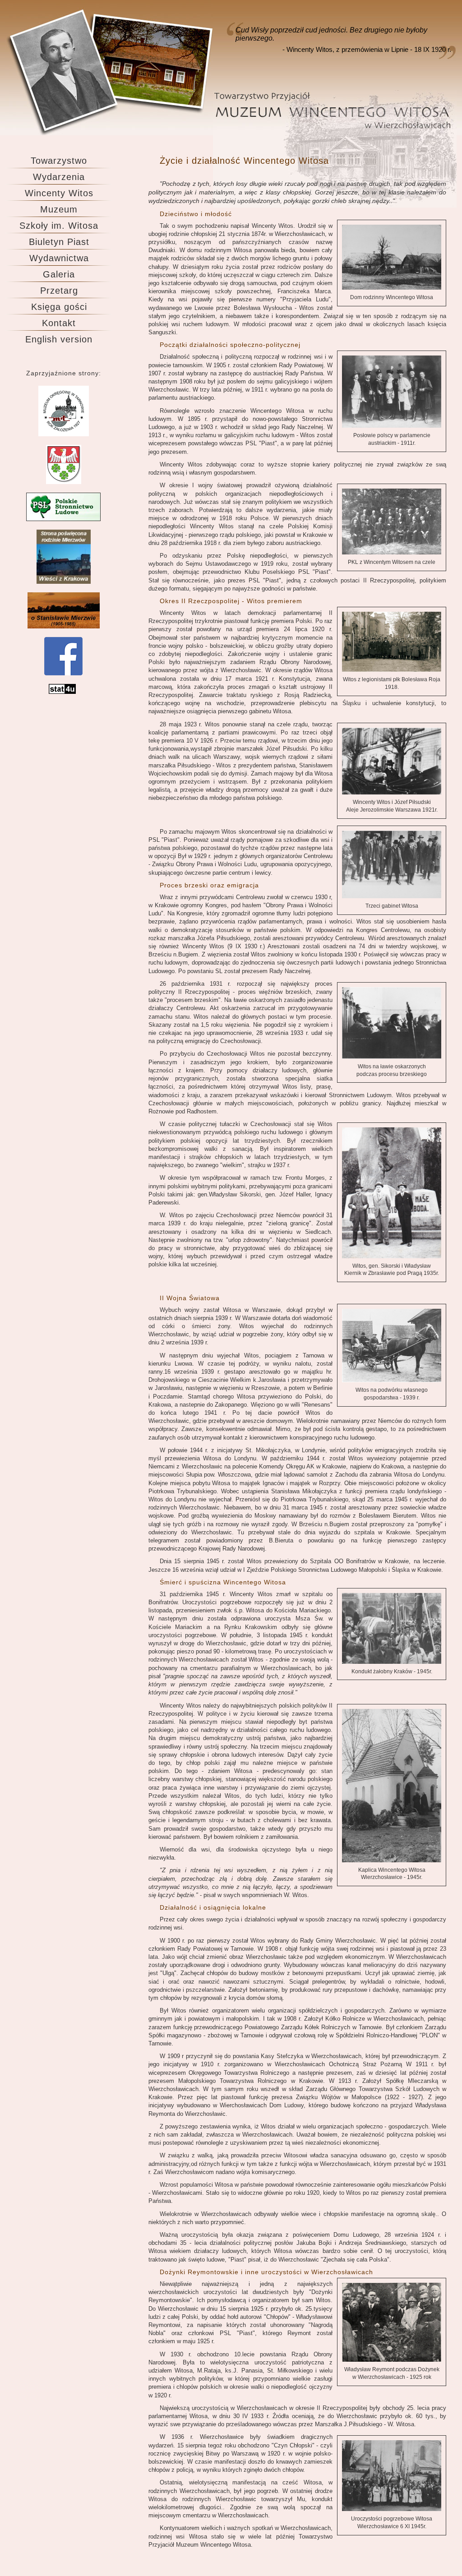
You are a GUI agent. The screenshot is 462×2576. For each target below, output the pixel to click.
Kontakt (59, 323)
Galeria (59, 274)
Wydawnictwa (59, 258)
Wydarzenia (59, 177)
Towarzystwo (59, 161)
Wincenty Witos (59, 193)
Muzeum (59, 209)
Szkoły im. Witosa (59, 226)
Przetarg (59, 291)
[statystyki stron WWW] (62, 692)
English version (59, 339)
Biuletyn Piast (59, 242)
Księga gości (59, 307)
